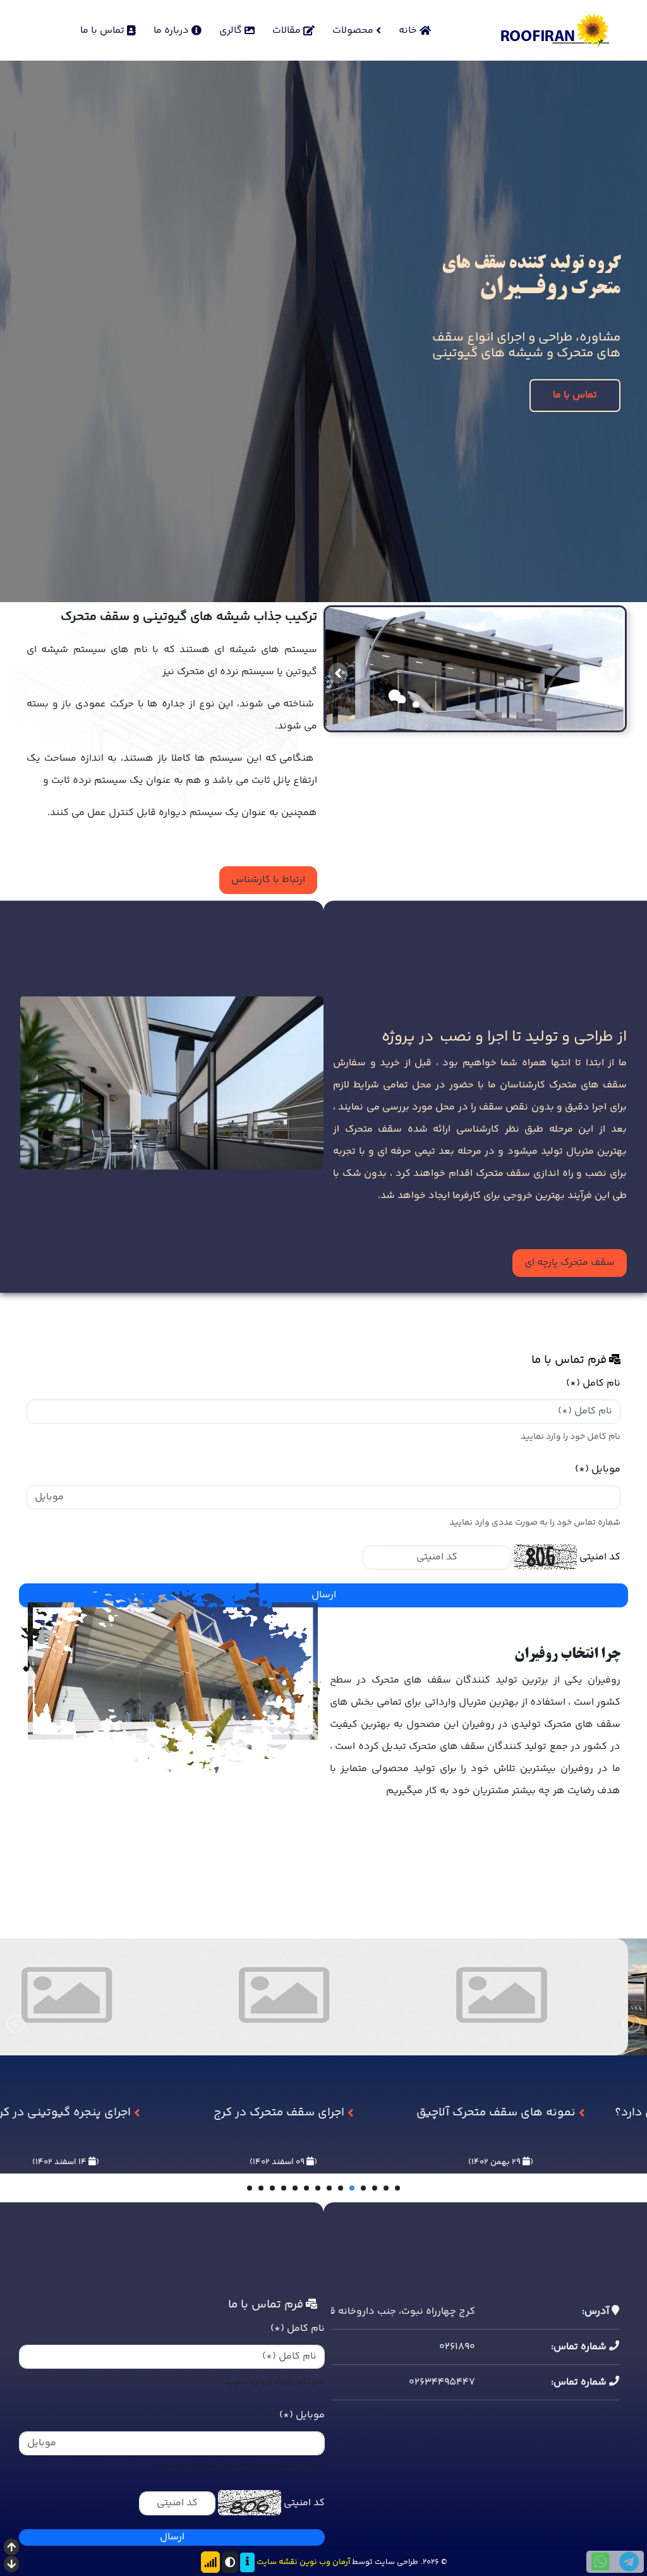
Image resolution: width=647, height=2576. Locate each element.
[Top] (11, 2549)
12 (272, 2188)
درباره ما (172, 31)
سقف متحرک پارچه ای (570, 1262)
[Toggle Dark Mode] (230, 2562)
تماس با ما (104, 31)
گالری (232, 31)
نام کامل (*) (593, 1383)
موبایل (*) (598, 1469)
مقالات (288, 31)
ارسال (172, 2537)
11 (284, 2188)
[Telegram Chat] (629, 2562)
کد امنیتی (600, 1557)
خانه (409, 31)
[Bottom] (11, 2566)
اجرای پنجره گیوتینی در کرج (281, 2113)
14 (250, 2188)
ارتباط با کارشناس (268, 880)
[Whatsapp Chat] (600, 2562)
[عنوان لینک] (172, 1083)
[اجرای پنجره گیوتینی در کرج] (283, 2046)
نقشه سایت (277, 2562)
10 (295, 2188)
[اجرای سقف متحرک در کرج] (501, 2046)
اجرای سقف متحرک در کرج (498, 2113)
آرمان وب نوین (325, 2562)
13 (261, 2188)
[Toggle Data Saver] (210, 2562)
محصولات (354, 31)
